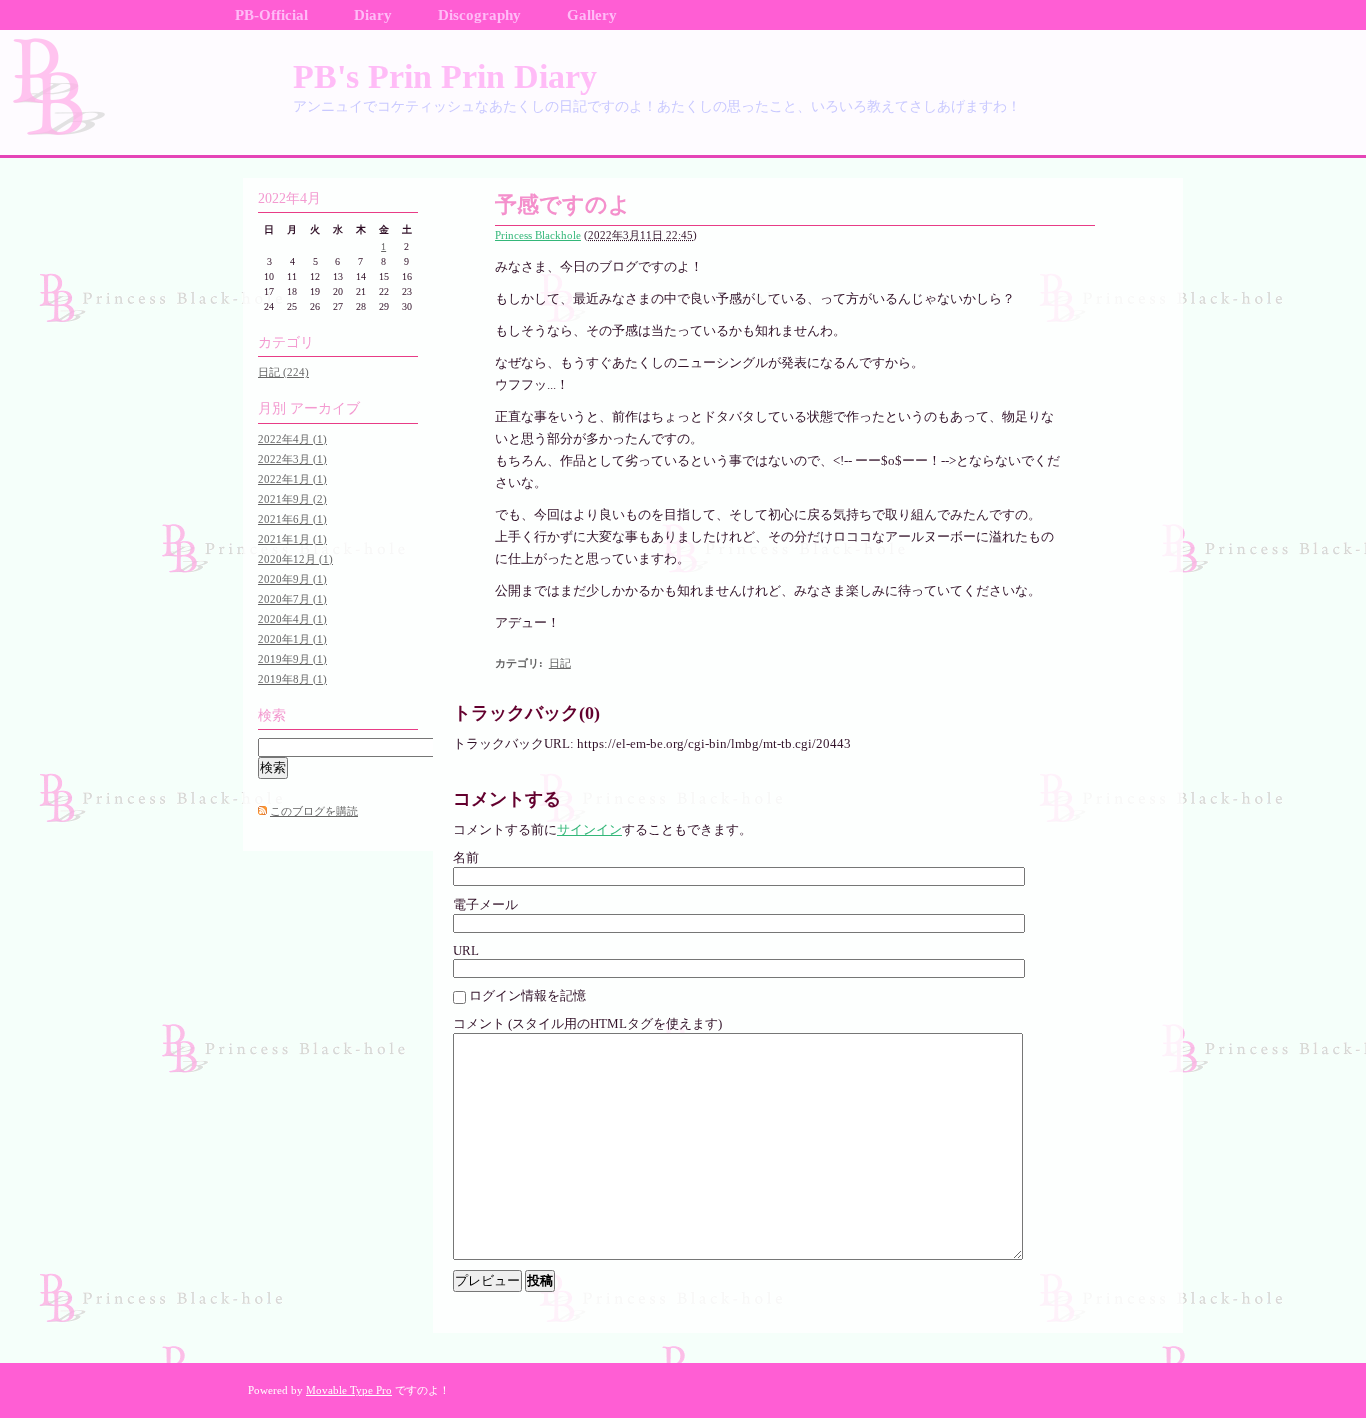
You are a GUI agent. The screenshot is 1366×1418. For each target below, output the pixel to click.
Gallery (592, 15)
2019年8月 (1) (292, 679)
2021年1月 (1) (292, 539)
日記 (560, 663)
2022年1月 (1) (292, 479)
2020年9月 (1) (292, 579)
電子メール (485, 904)
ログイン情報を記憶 (527, 995)
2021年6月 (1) (292, 519)
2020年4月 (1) (292, 619)
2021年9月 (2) (292, 499)
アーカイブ (325, 408)
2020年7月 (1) (292, 599)
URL (466, 950)
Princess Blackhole (538, 235)
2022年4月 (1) (292, 439)
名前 (466, 857)
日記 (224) (283, 372)
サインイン (589, 829)
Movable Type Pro (349, 1390)
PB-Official (271, 15)
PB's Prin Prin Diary (445, 76)
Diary (373, 15)
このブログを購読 (314, 811)
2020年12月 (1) (295, 559)
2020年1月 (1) (292, 639)
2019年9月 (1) (292, 659)
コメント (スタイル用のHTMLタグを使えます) (587, 1023)
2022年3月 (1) (292, 459)
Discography (479, 15)
